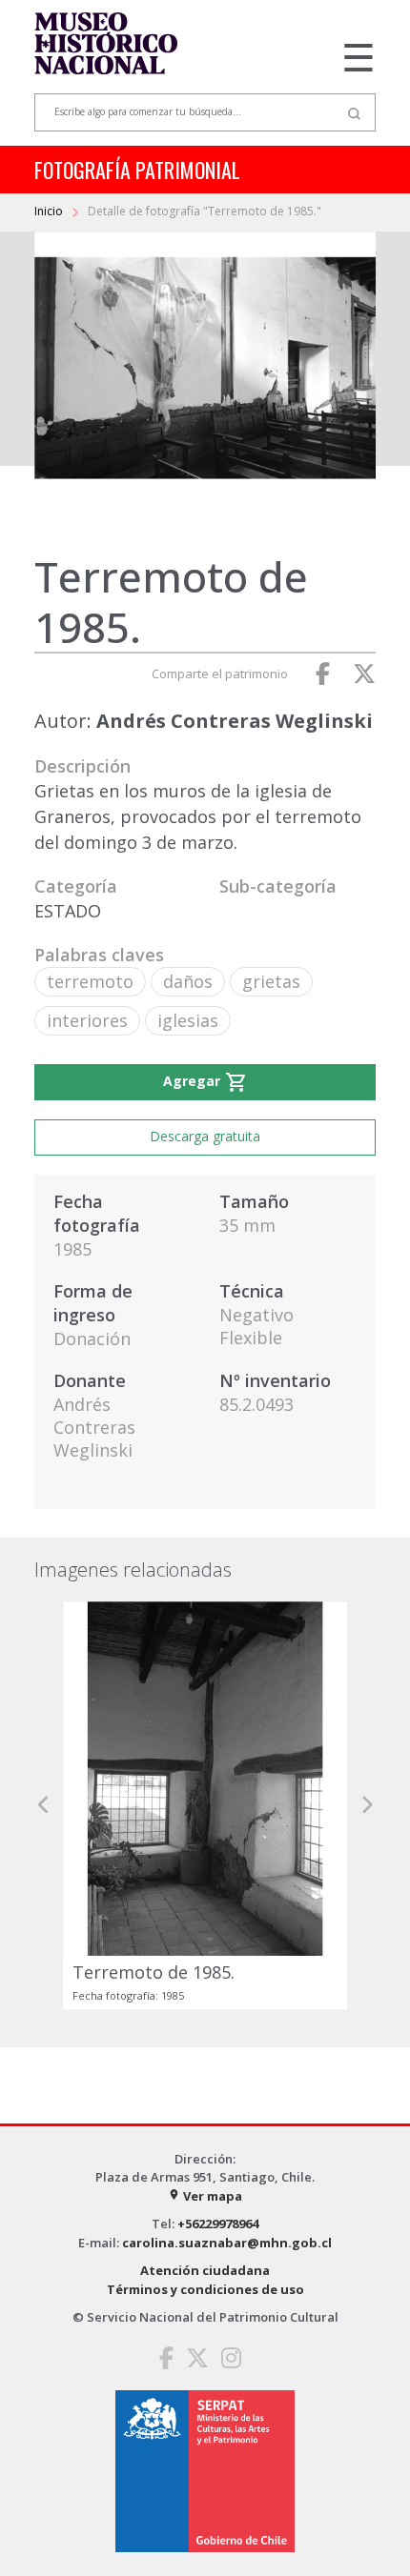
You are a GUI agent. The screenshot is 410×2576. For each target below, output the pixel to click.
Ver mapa (205, 2196)
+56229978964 (218, 2224)
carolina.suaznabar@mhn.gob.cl (227, 2243)
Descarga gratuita (205, 1136)
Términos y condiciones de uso (205, 2289)
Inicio (50, 211)
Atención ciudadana (205, 2270)
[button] (44, 1805)
